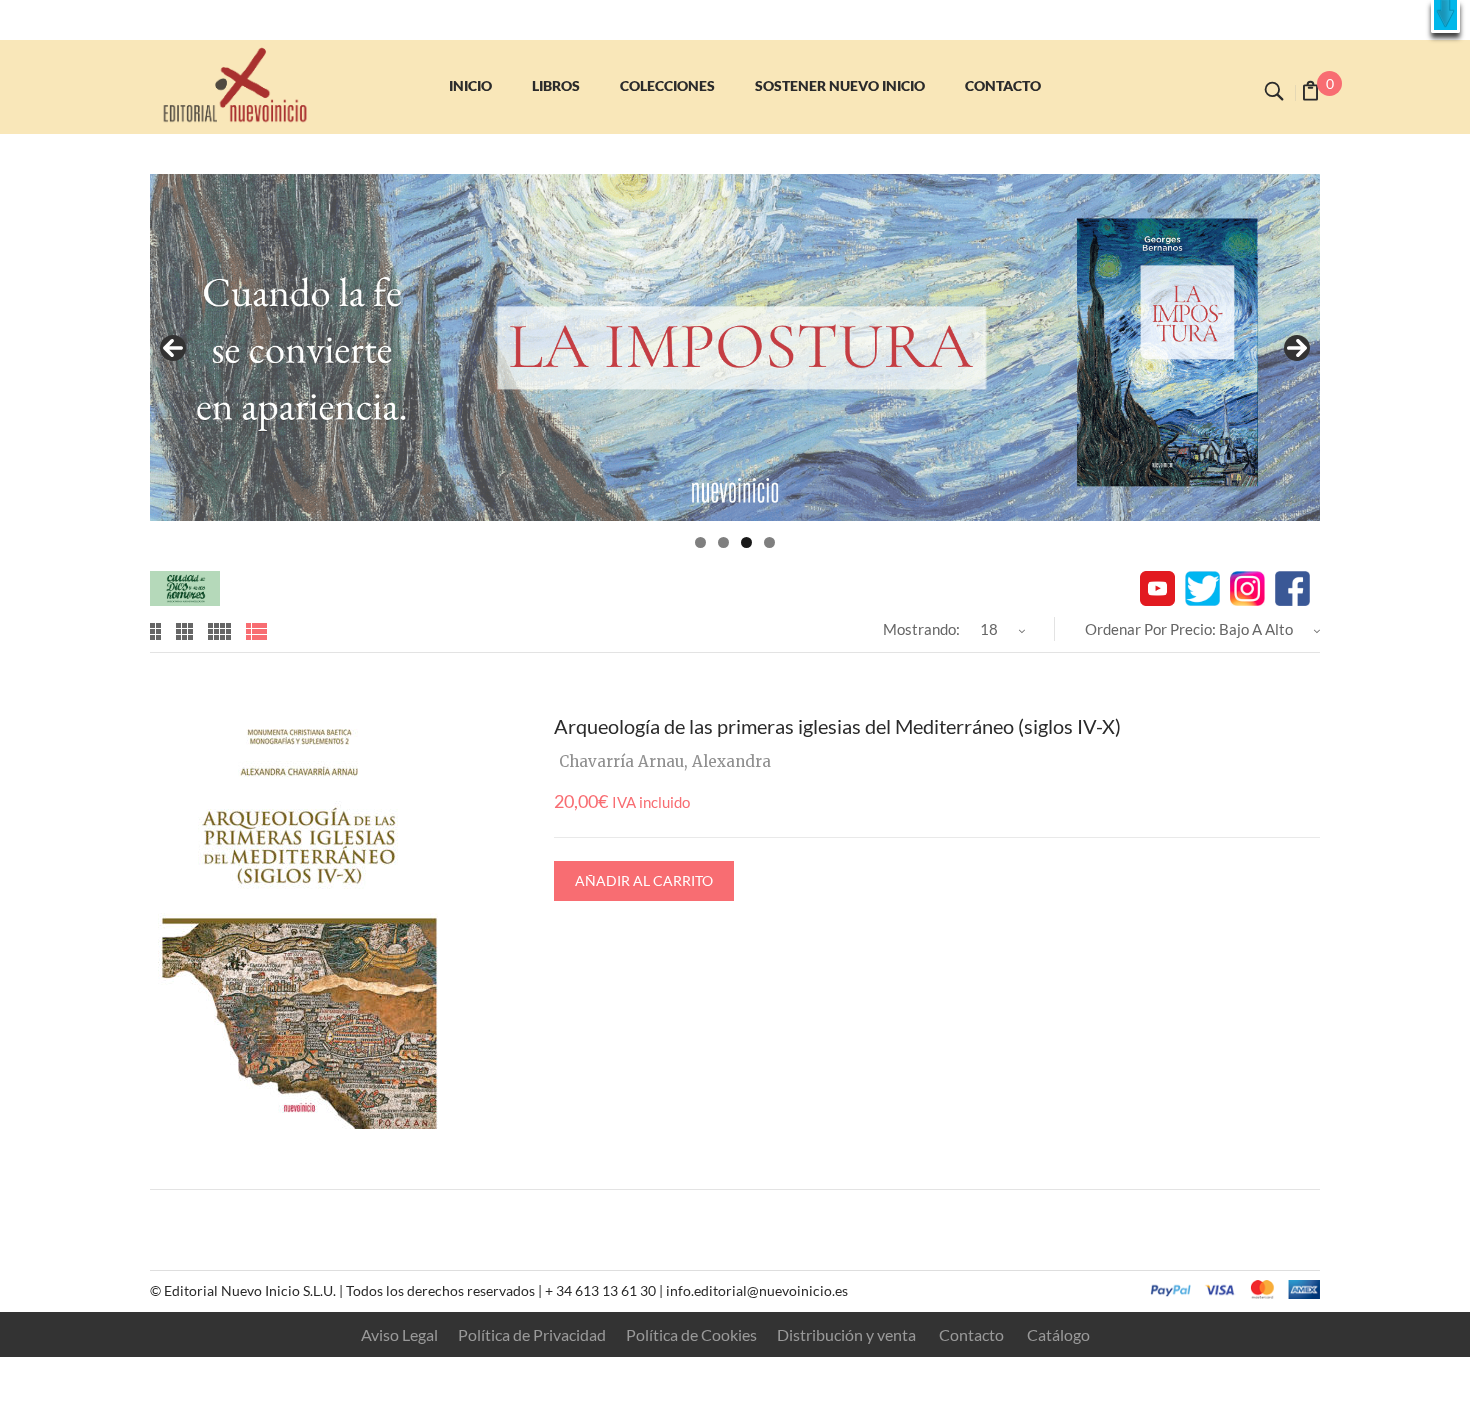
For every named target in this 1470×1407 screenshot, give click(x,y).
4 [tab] (769, 542)
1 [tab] (700, 542)
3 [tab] (746, 542)
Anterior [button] (173, 348)
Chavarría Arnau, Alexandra (665, 761)
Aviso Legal (399, 1334)
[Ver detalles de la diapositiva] (735, 347)
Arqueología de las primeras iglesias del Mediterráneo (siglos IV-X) (837, 726)
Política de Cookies (691, 1334)
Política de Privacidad (532, 1334)
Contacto (971, 1334)
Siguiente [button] (1297, 348)
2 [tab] (723, 542)
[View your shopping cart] (1310, 93)
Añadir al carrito (644, 880)
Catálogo (1058, 1334)
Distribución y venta (846, 1334)
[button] (1445, 16)
